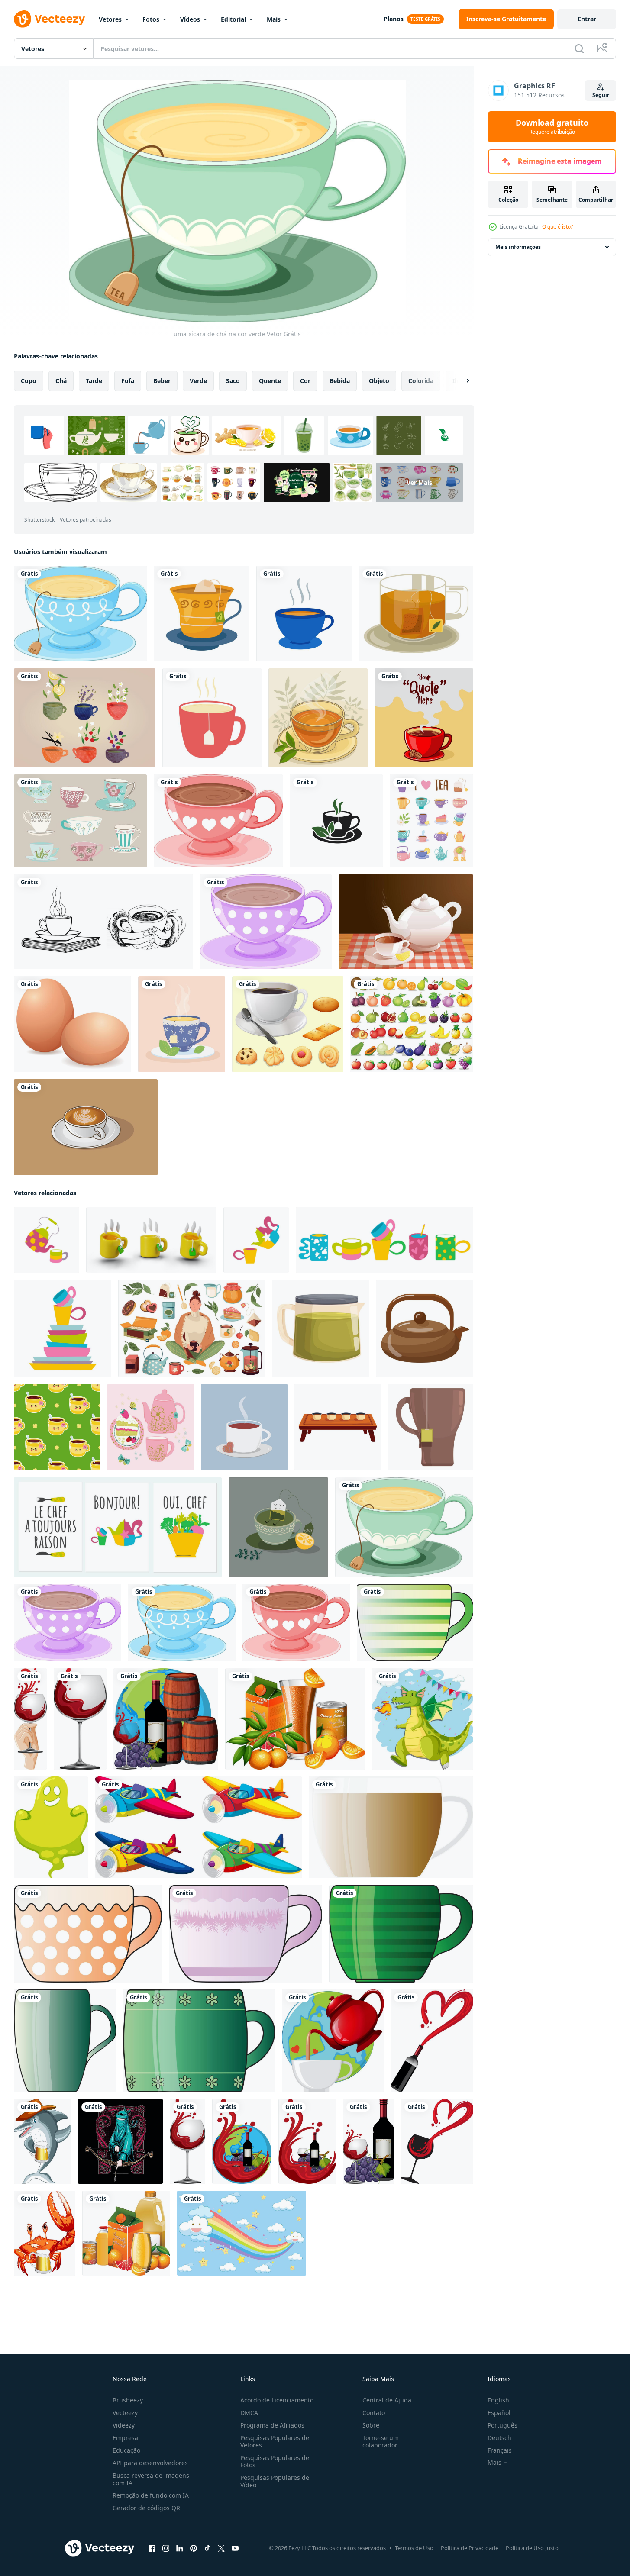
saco (233, 381)
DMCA (249, 2413)
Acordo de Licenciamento (277, 2400)
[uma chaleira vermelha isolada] (333, 2041)
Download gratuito (552, 127)
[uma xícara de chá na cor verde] (404, 1527)
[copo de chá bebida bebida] (416, 614)
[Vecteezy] (49, 19)
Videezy (124, 2425)
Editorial (233, 19)
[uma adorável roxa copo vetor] (246, 1934)
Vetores (110, 19)
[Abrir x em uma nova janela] (221, 2548)
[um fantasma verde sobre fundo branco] (51, 1827)
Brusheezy (128, 2400)
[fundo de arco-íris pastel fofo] (242, 2233)
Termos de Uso (414, 2548)
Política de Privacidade (470, 2548)
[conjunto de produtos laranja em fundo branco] (126, 2233)
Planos (394, 19)
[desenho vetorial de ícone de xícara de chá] (202, 614)
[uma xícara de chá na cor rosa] (218, 821)
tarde (94, 381)
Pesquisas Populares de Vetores (275, 2441)
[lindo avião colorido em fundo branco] (198, 1827)
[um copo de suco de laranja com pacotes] (295, 1719)
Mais (274, 19)
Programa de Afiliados (272, 2425)
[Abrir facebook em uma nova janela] (152, 2548)
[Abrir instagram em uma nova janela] (166, 2548)
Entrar (587, 19)
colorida (421, 381)
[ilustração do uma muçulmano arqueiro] (120, 2141)
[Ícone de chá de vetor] (304, 614)
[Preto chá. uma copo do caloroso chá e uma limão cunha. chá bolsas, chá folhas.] (278, 1527)
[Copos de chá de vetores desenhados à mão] (85, 718)
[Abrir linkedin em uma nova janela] (180, 2548)
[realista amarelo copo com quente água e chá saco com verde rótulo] (151, 1240)
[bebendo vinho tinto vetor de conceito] (30, 1719)
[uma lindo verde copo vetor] (65, 2041)
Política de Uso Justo (532, 2548)
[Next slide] (460, 381)
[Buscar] (579, 48)
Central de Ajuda (387, 2400)
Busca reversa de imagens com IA (151, 2479)
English (498, 2400)
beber (162, 381)
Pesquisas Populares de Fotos (275, 2461)
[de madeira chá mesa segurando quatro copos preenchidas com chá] (338, 1427)
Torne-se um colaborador (381, 2441)
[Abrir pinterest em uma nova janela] (194, 2548)
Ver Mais (419, 482)
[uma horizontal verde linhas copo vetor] (415, 1623)
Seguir (601, 95)
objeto (379, 381)
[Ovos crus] (73, 1024)
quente (270, 381)
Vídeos (190, 19)
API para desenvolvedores (150, 2463)
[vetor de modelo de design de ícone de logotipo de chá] (336, 821)
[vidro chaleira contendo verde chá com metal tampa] (321, 1328)
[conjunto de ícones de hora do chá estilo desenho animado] (431, 821)
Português (502, 2425)
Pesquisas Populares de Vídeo (275, 2481)
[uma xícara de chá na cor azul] (80, 614)
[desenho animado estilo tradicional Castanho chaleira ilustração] (425, 1328)
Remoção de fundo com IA (151, 2495)
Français (500, 2450)
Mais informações (518, 247)
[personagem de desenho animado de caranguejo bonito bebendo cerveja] (45, 2233)
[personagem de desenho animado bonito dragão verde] (423, 1719)
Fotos (151, 19)
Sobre (371, 2425)
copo (29, 381)
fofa (128, 381)
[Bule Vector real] (406, 922)
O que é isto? (557, 227)
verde (198, 381)
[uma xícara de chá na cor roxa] (266, 922)
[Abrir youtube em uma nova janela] (235, 2548)
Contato (374, 2413)
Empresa (125, 2438)
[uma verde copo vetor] (401, 1934)
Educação (126, 2450)
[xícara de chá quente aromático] (318, 718)
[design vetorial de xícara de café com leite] (86, 1127)
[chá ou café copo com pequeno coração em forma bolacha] (244, 1427)
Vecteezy (125, 2413)
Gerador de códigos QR (146, 2508)
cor (305, 381)
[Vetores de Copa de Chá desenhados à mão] (80, 821)
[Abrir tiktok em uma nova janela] (207, 2548)
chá (61, 381)
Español (499, 2413)
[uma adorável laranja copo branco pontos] (88, 1934)
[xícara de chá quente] (182, 1024)
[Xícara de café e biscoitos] (288, 1024)
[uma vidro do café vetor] (391, 1827)
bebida (340, 381)
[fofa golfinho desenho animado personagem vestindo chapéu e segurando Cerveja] (42, 2141)
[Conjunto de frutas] (412, 1024)
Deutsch (499, 2438)
